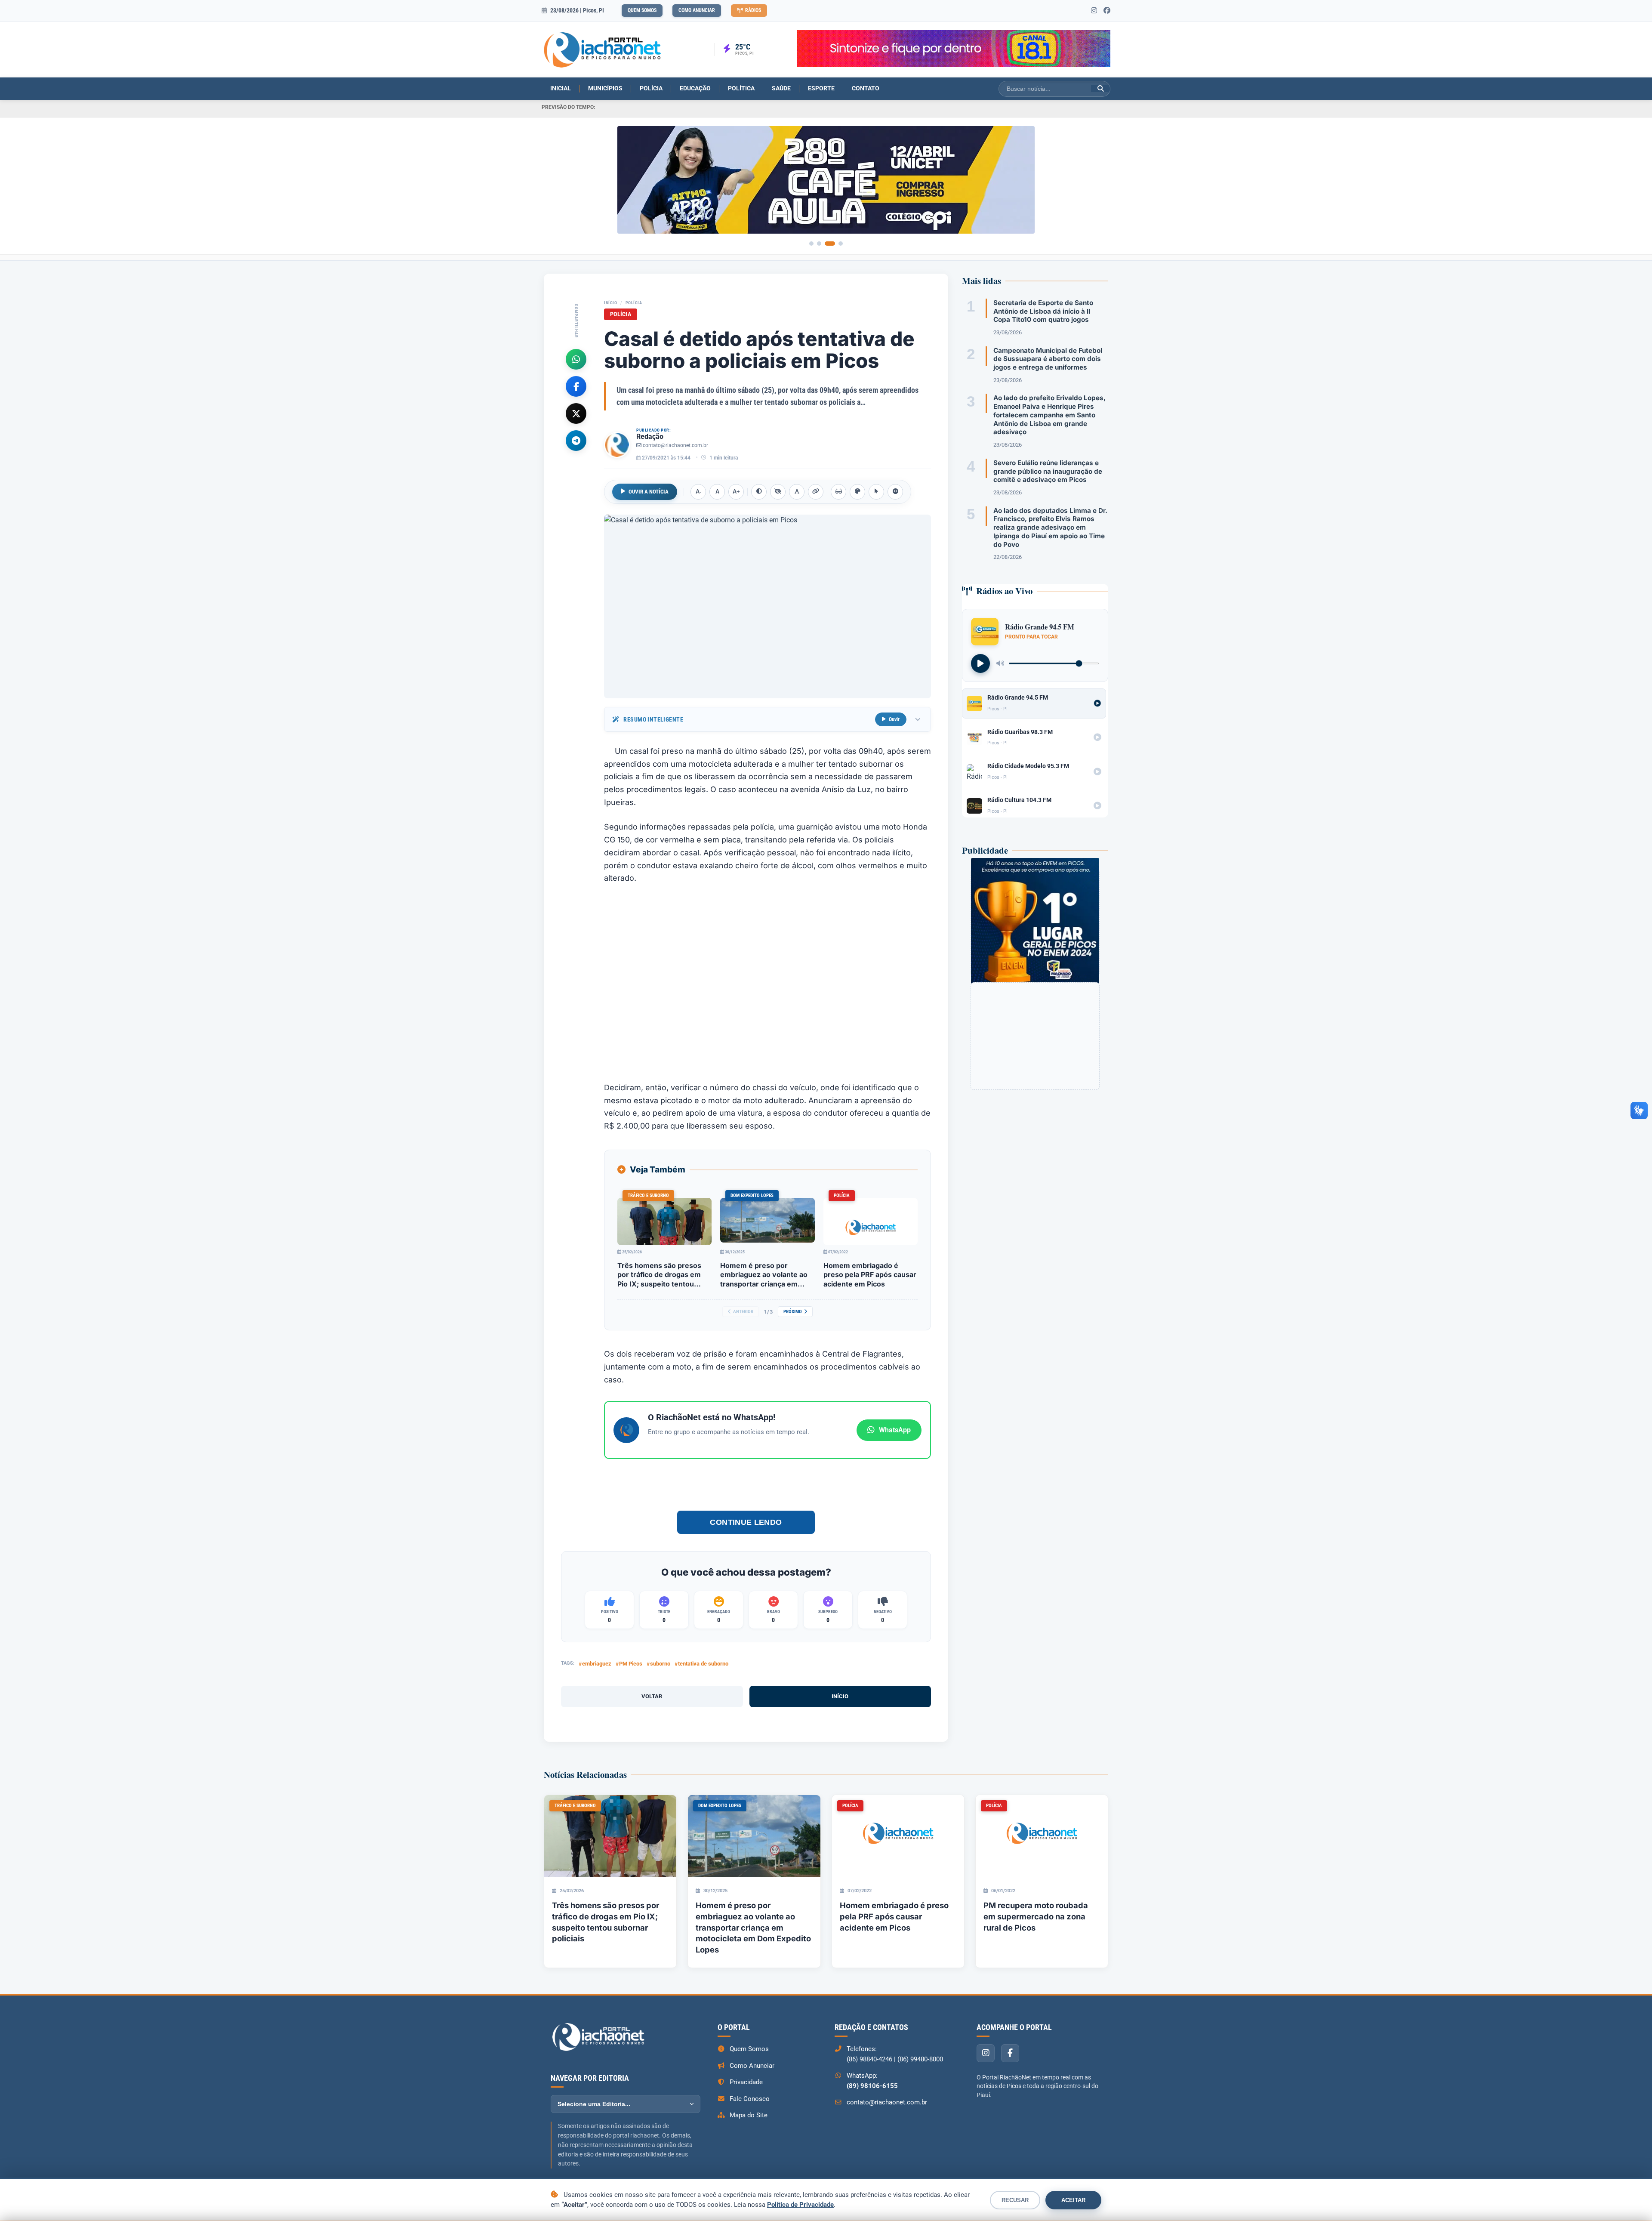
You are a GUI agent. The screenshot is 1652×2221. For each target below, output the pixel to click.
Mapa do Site (749, 2115)
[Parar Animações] (895, 492)
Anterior (743, 1312)
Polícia (651, 88)
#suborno (658, 1664)
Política (741, 88)
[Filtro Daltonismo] (857, 492)
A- (698, 492)
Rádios (753, 10)
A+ (736, 492)
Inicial (561, 88)
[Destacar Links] (816, 492)
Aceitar (1073, 2200)
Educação (695, 88)
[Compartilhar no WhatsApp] (576, 359)
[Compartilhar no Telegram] (576, 440)
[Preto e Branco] (778, 492)
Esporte (821, 88)
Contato (866, 88)
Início (610, 303)
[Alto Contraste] (759, 492)
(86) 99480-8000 (920, 2059)
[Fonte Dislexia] (797, 492)
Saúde (781, 88)
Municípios (605, 88)
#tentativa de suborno (701, 1664)
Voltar (652, 1696)
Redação (650, 436)
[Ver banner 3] (830, 244)
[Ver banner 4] (841, 244)
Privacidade (746, 2082)
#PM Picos (629, 1664)
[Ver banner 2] (819, 244)
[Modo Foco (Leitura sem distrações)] (838, 492)
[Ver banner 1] (811, 244)
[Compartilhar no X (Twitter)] (576, 413)
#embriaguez (595, 1664)
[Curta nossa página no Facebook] (1107, 11)
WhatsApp (895, 1430)
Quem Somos (642, 10)
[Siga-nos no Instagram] (1094, 11)
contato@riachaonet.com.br (675, 445)
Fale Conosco (750, 2099)
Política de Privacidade (800, 2205)
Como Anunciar (697, 10)
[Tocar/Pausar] (980, 663)
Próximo (793, 1312)
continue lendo (746, 1522)
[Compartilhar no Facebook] (576, 386)
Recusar (1015, 2200)
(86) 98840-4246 (869, 2059)
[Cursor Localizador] (876, 492)
